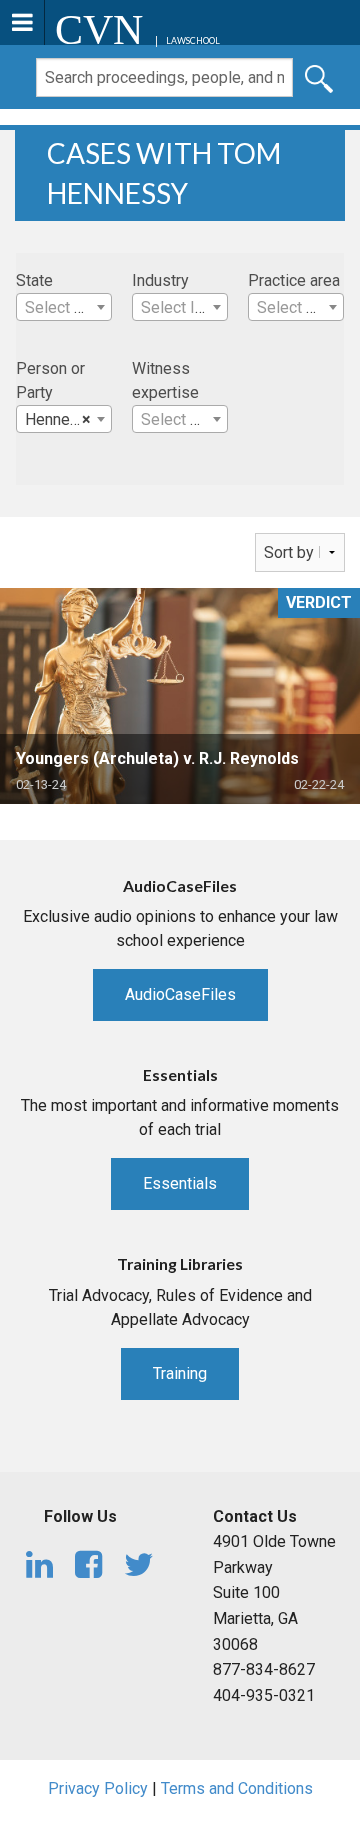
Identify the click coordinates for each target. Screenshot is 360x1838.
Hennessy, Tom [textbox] (68, 419)
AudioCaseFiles (180, 994)
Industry (160, 280)
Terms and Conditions (237, 1788)
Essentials (180, 1183)
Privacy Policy (98, 1788)
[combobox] (64, 307)
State (34, 280)
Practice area (294, 280)
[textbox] (64, 308)
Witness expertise (165, 380)
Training (180, 1373)
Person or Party (50, 380)
